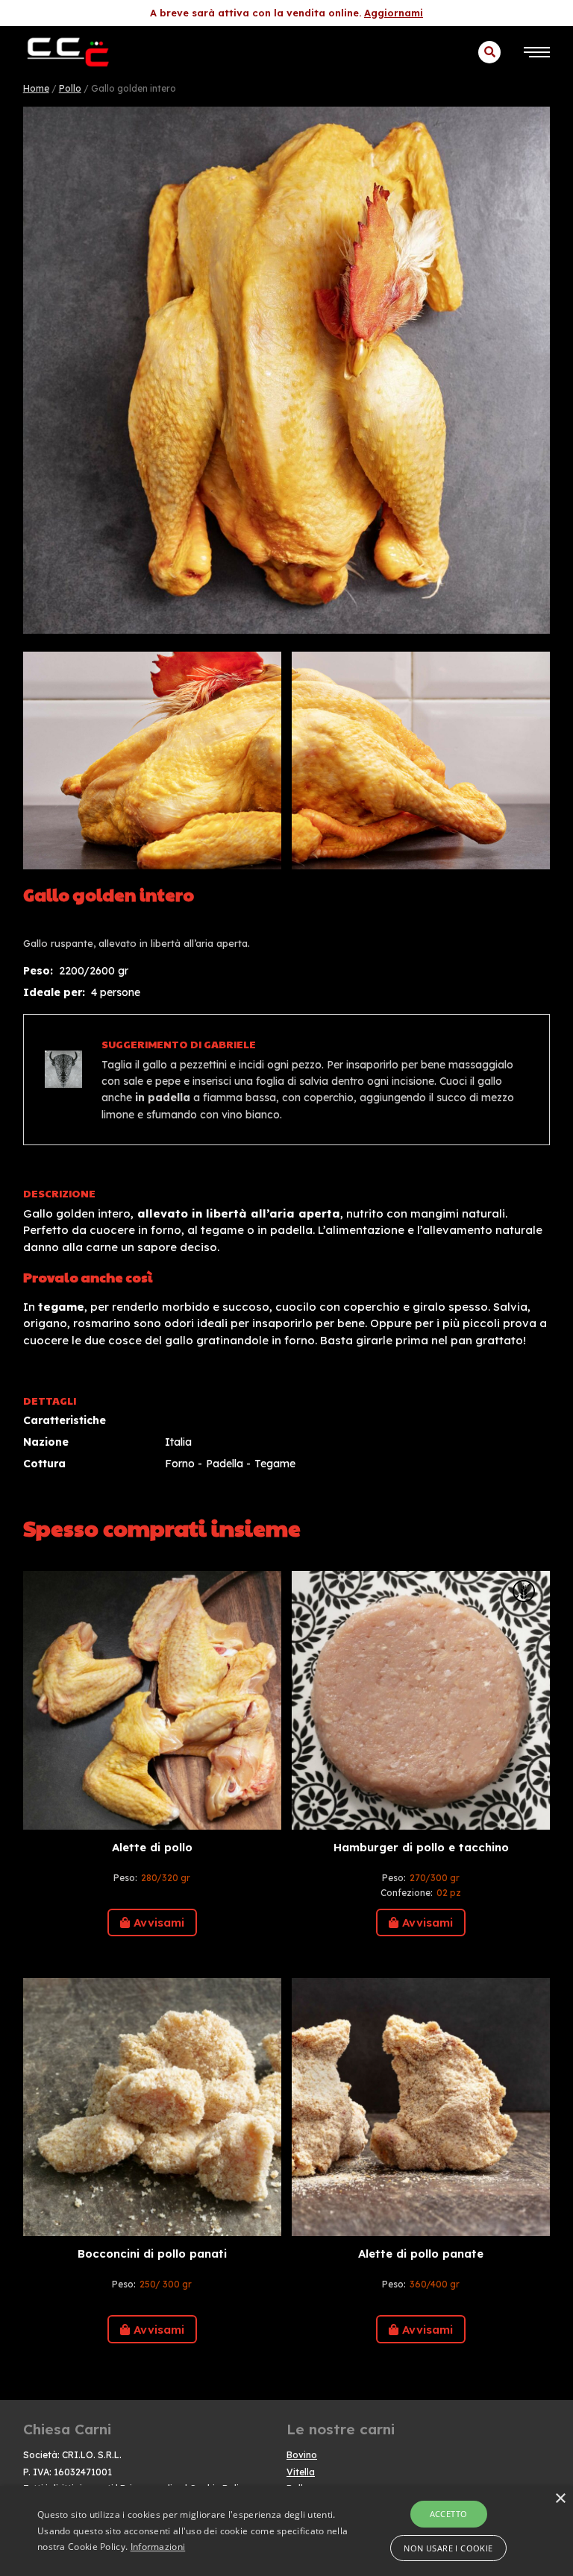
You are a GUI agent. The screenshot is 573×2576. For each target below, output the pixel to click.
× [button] (560, 2499)
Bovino (302, 2455)
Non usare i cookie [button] (448, 2548)
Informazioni (158, 2547)
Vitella (301, 2472)
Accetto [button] (449, 2514)
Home (36, 88)
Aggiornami (394, 13)
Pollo (70, 88)
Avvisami (159, 1922)
